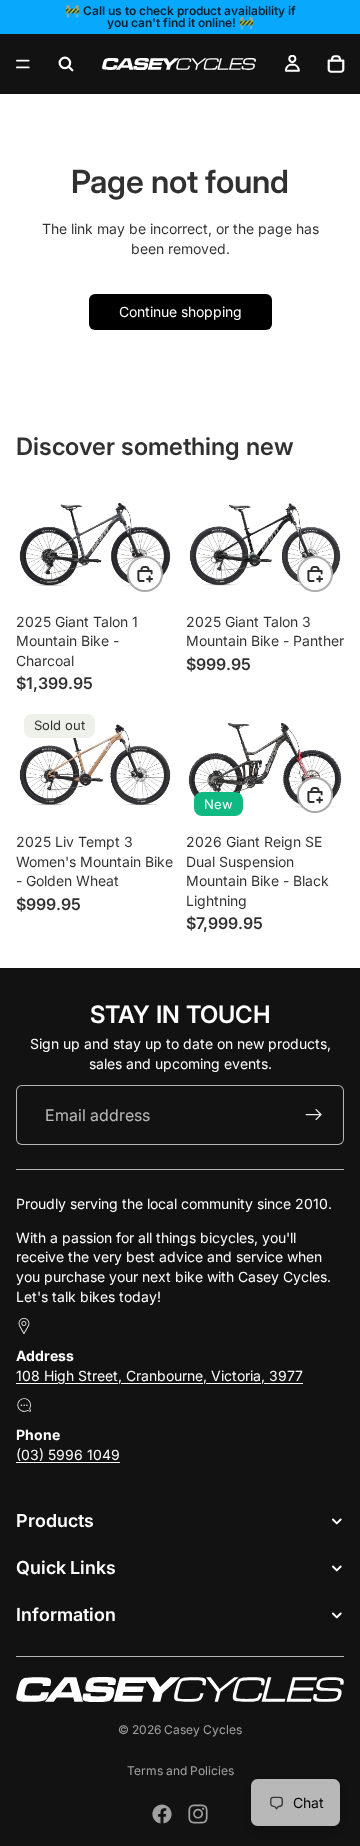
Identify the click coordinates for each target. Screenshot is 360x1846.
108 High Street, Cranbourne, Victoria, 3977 (159, 1374)
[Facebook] (162, 1814)
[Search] (66, 64)
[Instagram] (198, 1814)
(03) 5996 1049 (68, 1454)
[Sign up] (314, 1115)
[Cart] (336, 64)
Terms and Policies (180, 1770)
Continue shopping (180, 311)
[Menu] (23, 64)
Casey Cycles (203, 1729)
